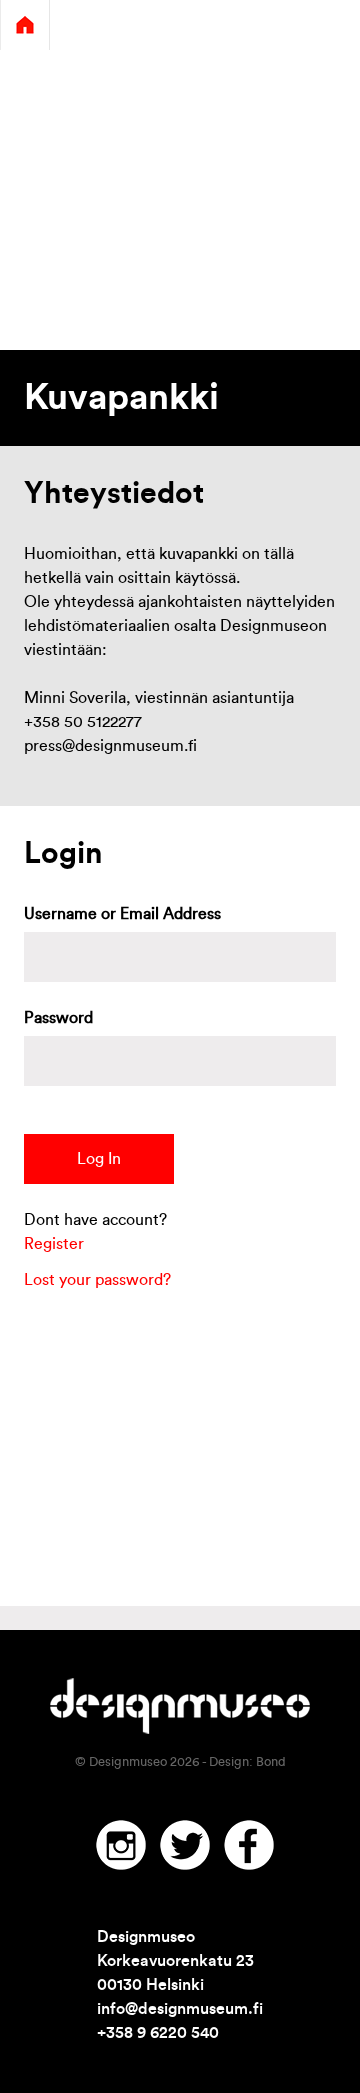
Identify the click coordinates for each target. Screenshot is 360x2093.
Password (58, 1018)
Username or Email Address (122, 914)
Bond (271, 1762)
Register (54, 1244)
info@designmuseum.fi (180, 2009)
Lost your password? (97, 1280)
